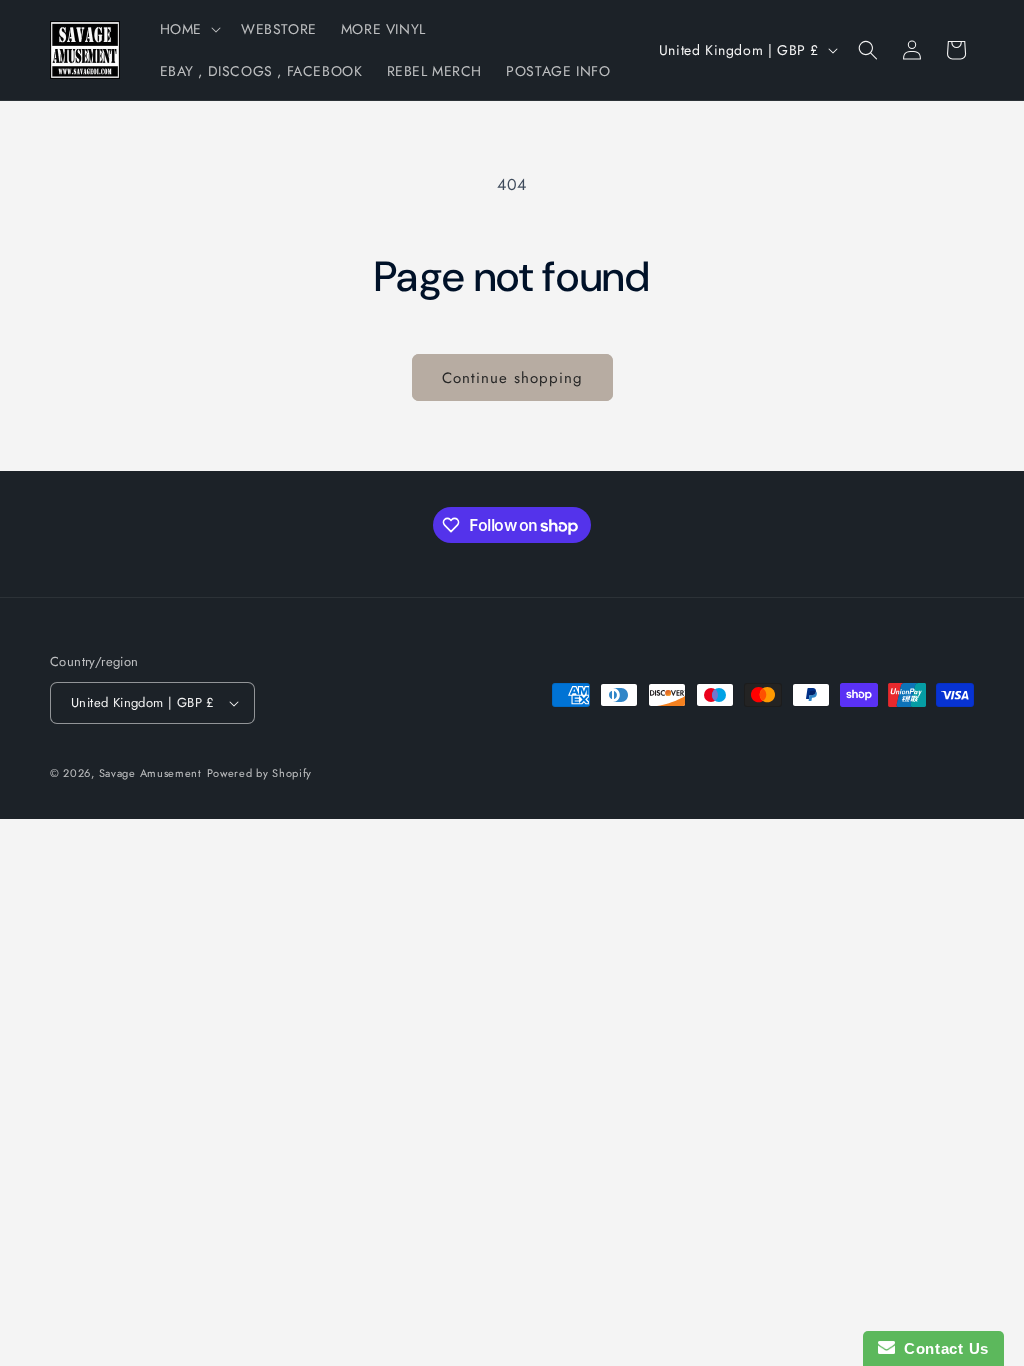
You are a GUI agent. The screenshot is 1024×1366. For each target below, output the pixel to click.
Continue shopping (512, 378)
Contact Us (942, 1348)
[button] (188, 29)
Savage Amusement (150, 773)
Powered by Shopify (260, 773)
